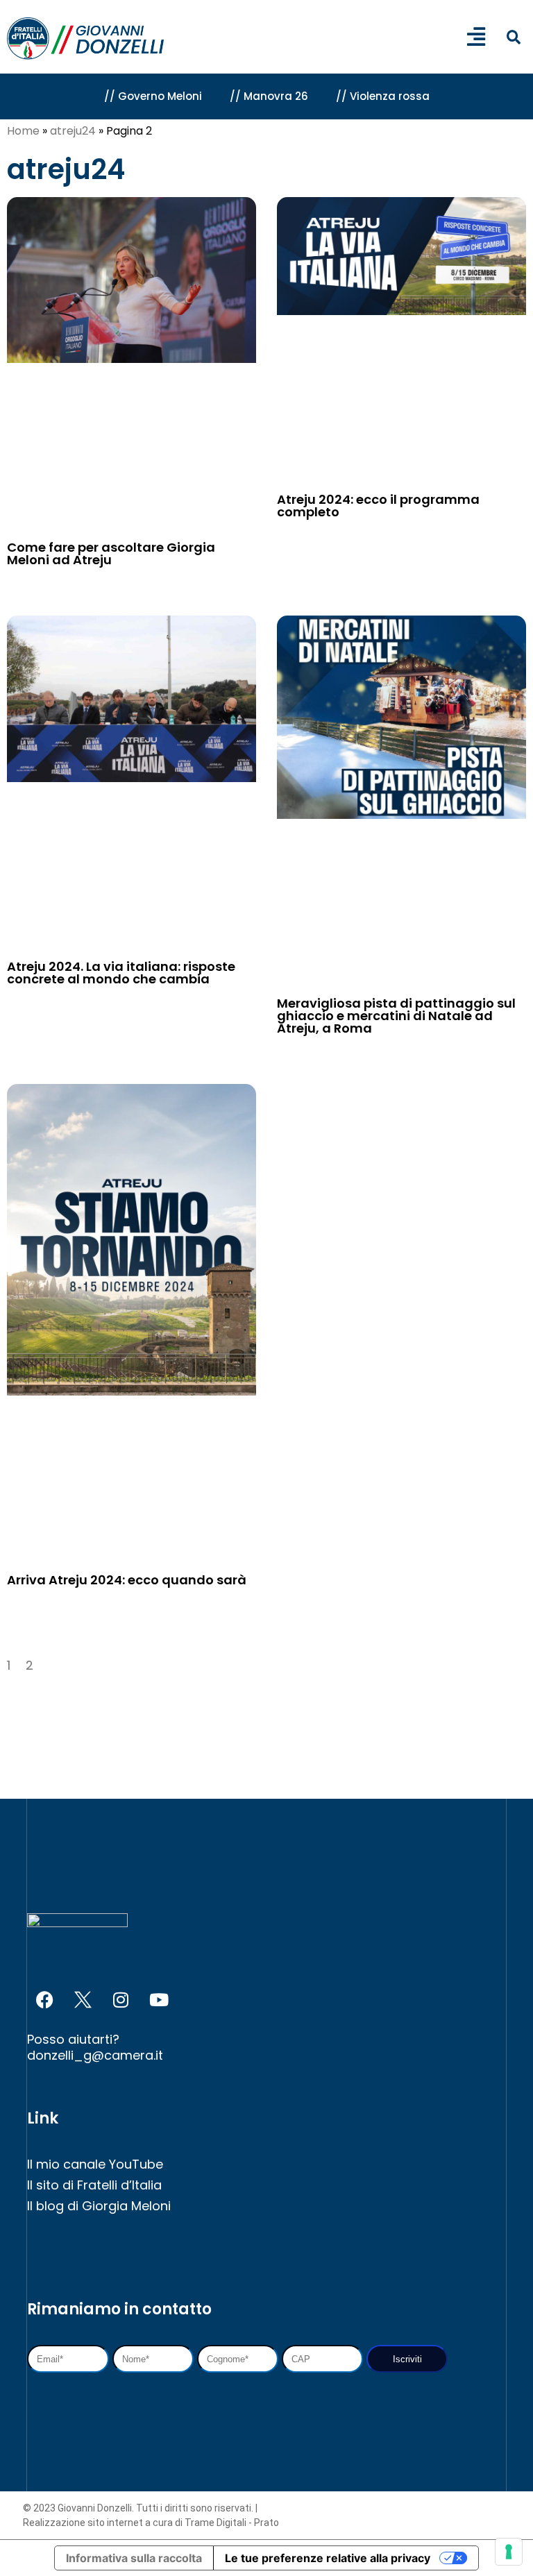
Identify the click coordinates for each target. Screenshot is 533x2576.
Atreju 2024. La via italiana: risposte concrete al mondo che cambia (121, 973)
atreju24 (73, 131)
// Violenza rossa (383, 96)
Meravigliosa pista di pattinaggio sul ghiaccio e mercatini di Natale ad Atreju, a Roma (396, 1016)
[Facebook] (44, 2000)
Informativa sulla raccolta (134, 2558)
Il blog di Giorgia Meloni (99, 2206)
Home (23, 131)
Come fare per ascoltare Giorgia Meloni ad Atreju (111, 553)
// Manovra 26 (269, 96)
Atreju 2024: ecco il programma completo (378, 506)
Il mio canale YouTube (95, 2164)
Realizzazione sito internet (84, 2523)
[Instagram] (121, 2000)
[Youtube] (159, 2000)
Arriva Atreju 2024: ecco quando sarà (127, 1580)
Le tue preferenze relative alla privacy (328, 2558)
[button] (513, 38)
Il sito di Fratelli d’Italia (94, 2185)
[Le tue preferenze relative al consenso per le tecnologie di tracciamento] (509, 2552)
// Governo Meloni (153, 96)
